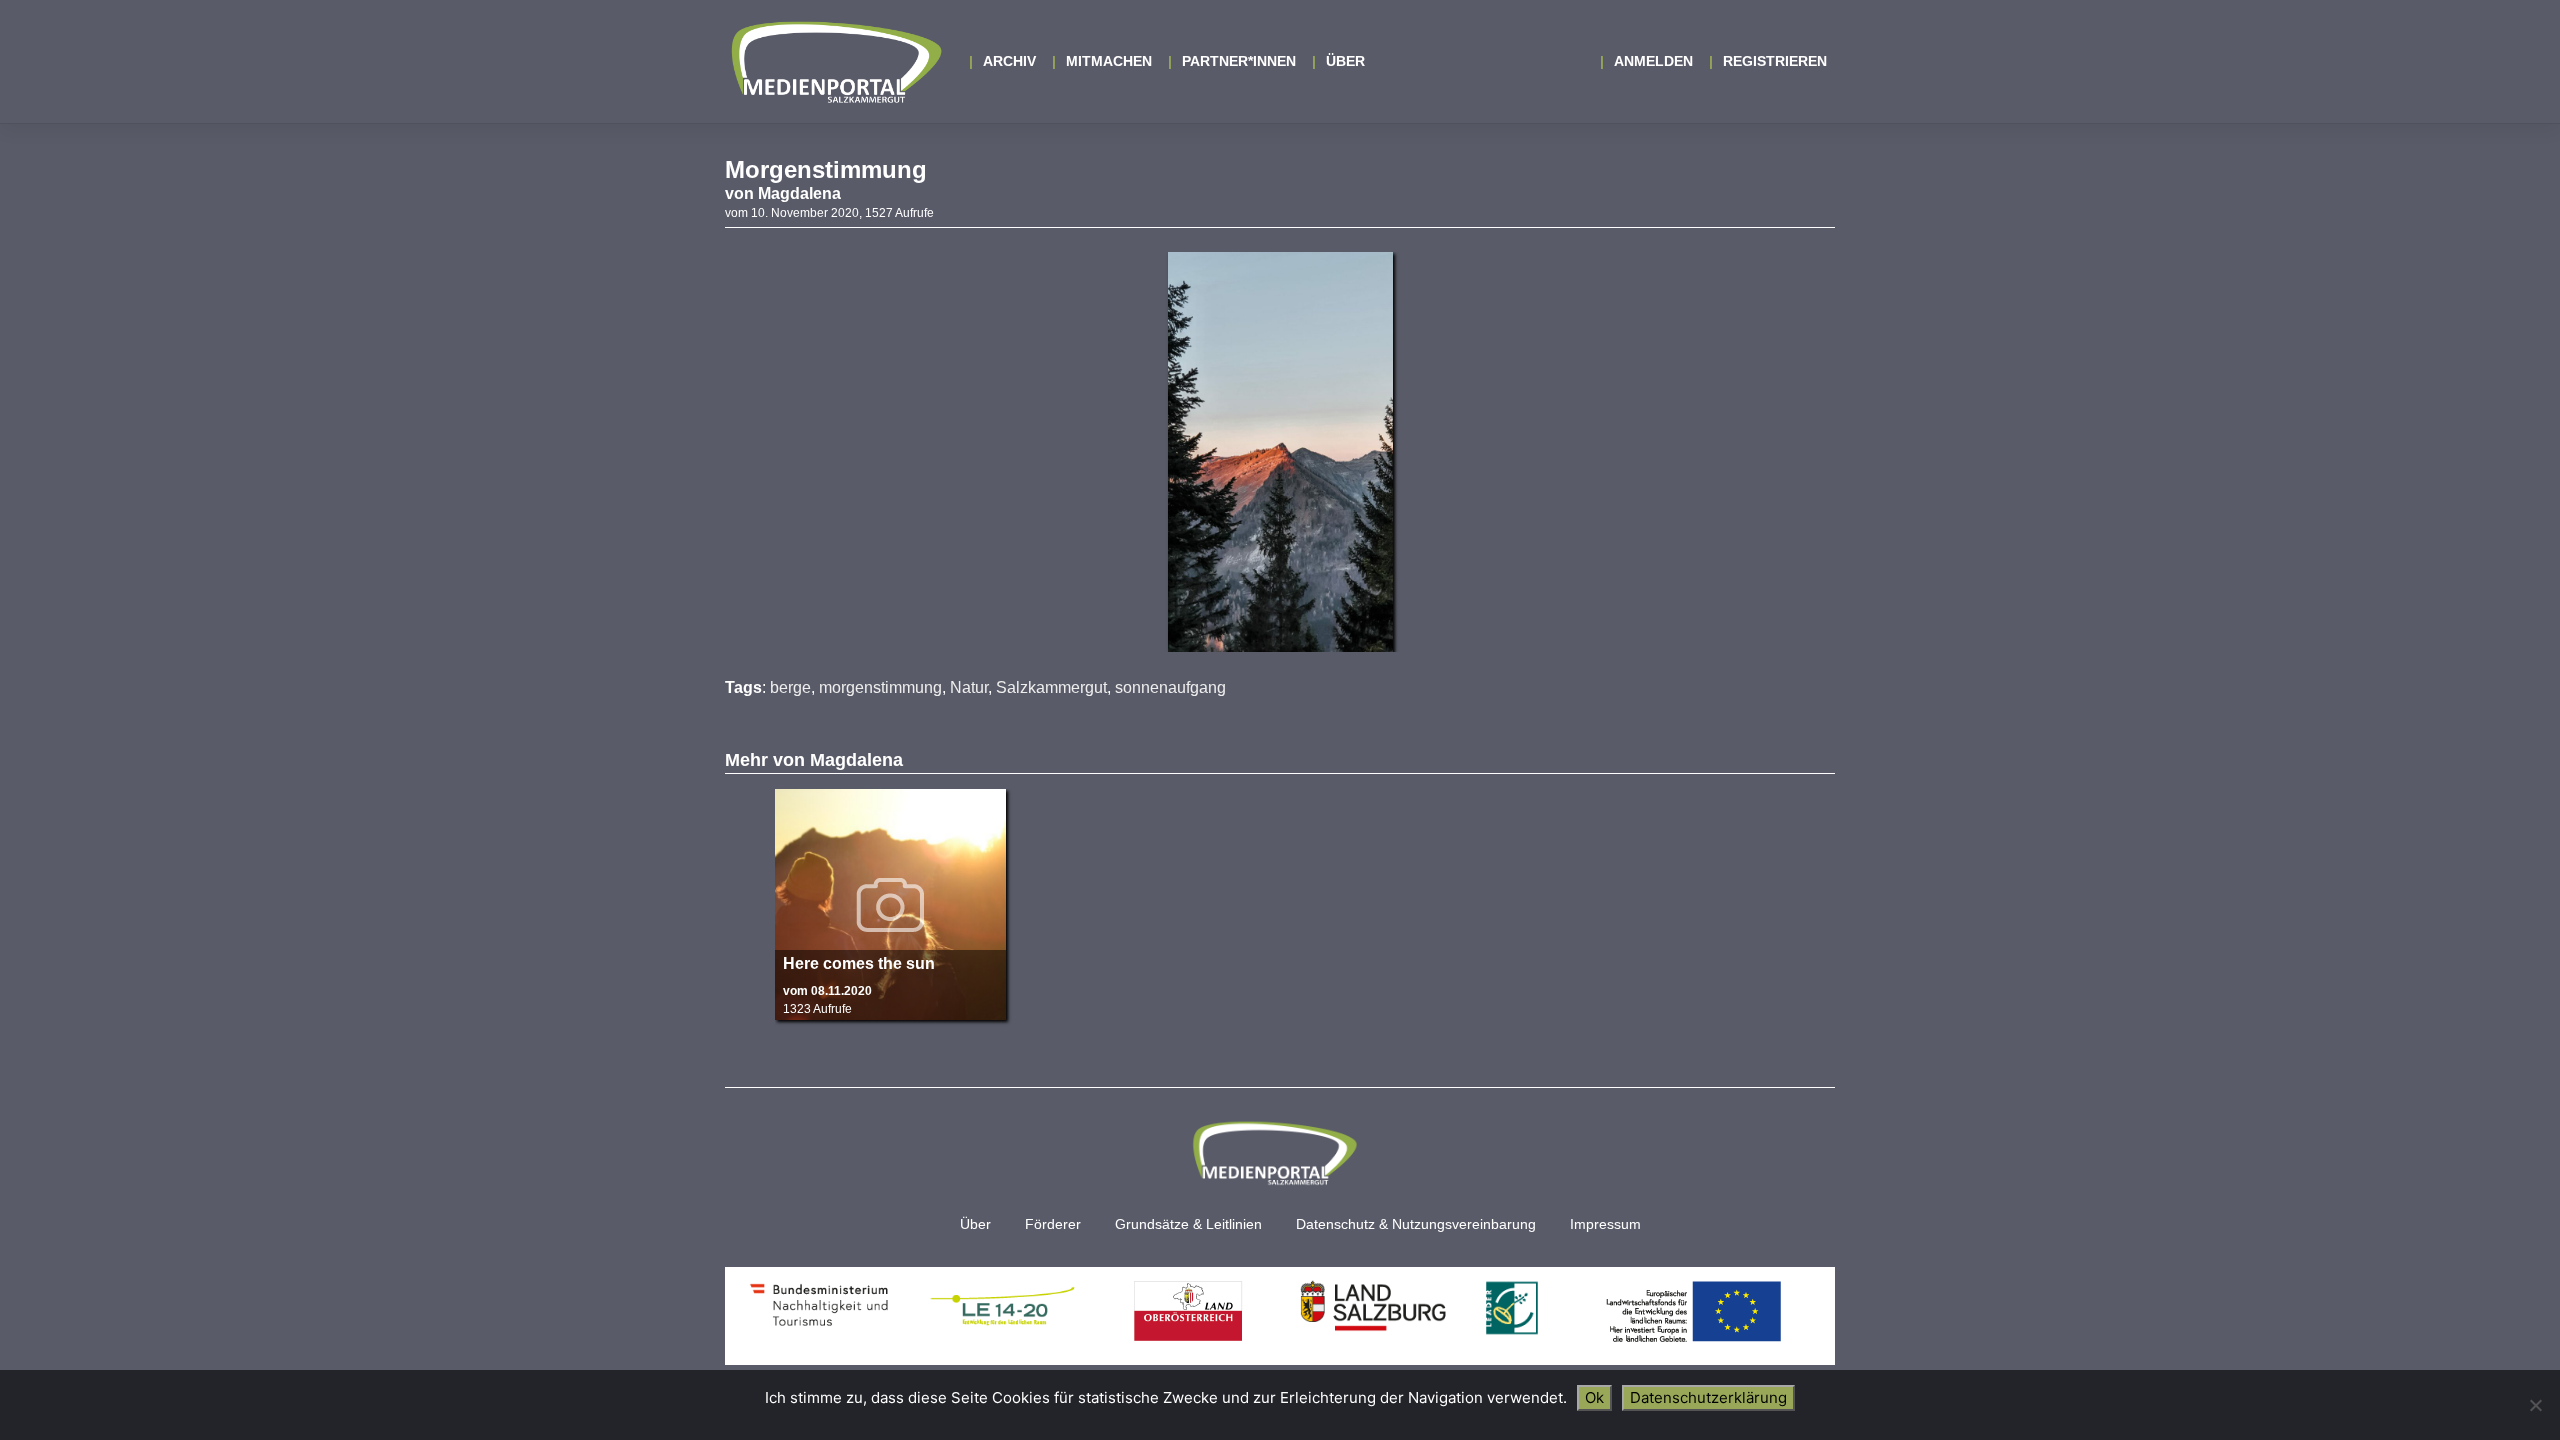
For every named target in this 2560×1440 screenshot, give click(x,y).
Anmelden (1653, 61)
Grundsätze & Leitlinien (1188, 1224)
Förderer (1053, 1224)
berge (790, 687)
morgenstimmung (880, 687)
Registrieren (1775, 61)
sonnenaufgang (1170, 687)
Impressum (1605, 1224)
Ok (1594, 1397)
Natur (969, 687)
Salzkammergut (1051, 687)
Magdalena (799, 193)
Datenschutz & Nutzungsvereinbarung (1416, 1224)
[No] (2535, 1405)
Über (1345, 61)
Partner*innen (1239, 61)
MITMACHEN (1109, 61)
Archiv (1009, 61)
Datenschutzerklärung (1708, 1397)
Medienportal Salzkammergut (835, 62)
